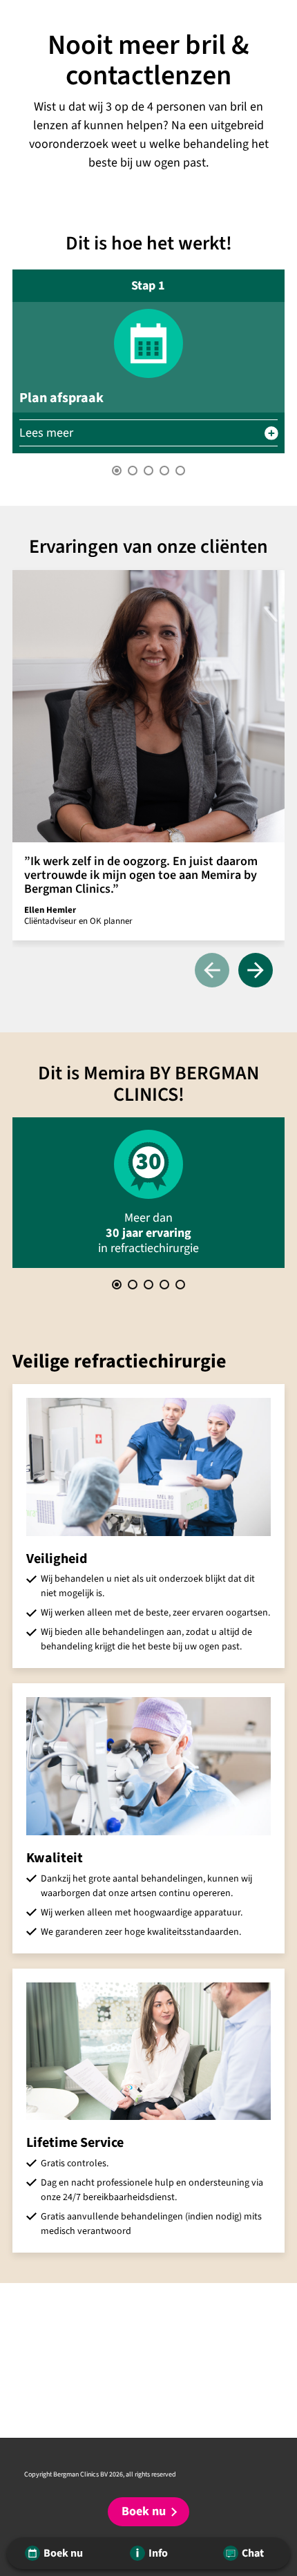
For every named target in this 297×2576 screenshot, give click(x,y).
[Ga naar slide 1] (117, 471)
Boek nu (144, 2511)
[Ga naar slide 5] (180, 471)
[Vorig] (212, 971)
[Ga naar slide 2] (133, 471)
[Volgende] (256, 971)
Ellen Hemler (50, 910)
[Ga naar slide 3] (148, 471)
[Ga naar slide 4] (164, 471)
